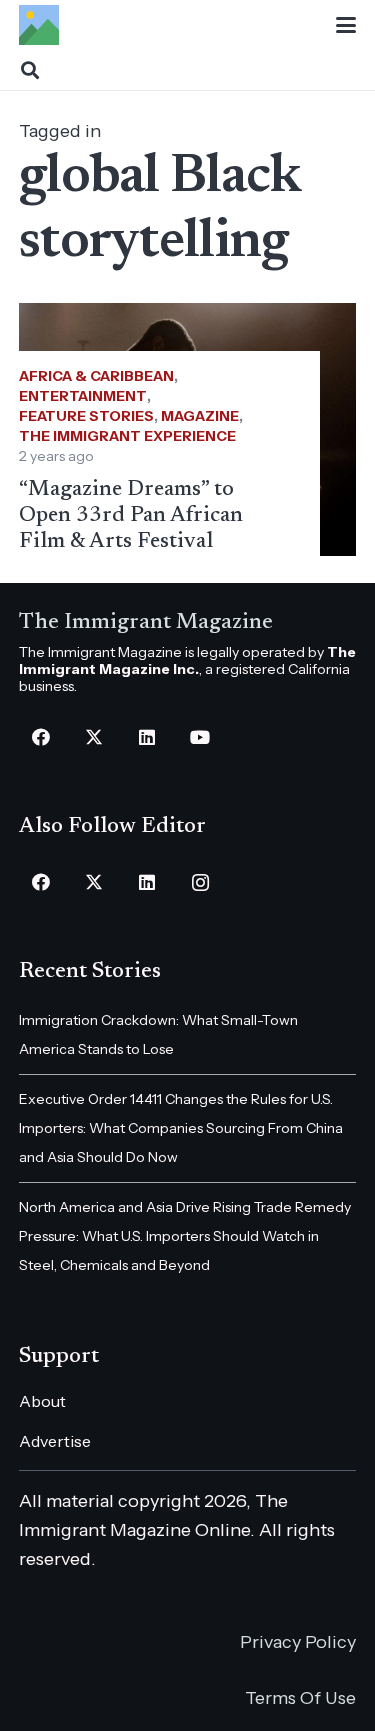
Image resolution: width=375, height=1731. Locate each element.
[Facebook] (41, 737)
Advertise (55, 1441)
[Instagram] (200, 882)
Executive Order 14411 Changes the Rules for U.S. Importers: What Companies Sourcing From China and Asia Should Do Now (181, 1128)
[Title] (39, 25)
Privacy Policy (298, 1642)
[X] (94, 737)
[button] (346, 25)
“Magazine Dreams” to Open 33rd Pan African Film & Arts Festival (131, 516)
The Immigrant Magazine (146, 623)
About (42, 1401)
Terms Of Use (300, 1698)
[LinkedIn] (147, 737)
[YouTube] (200, 737)
